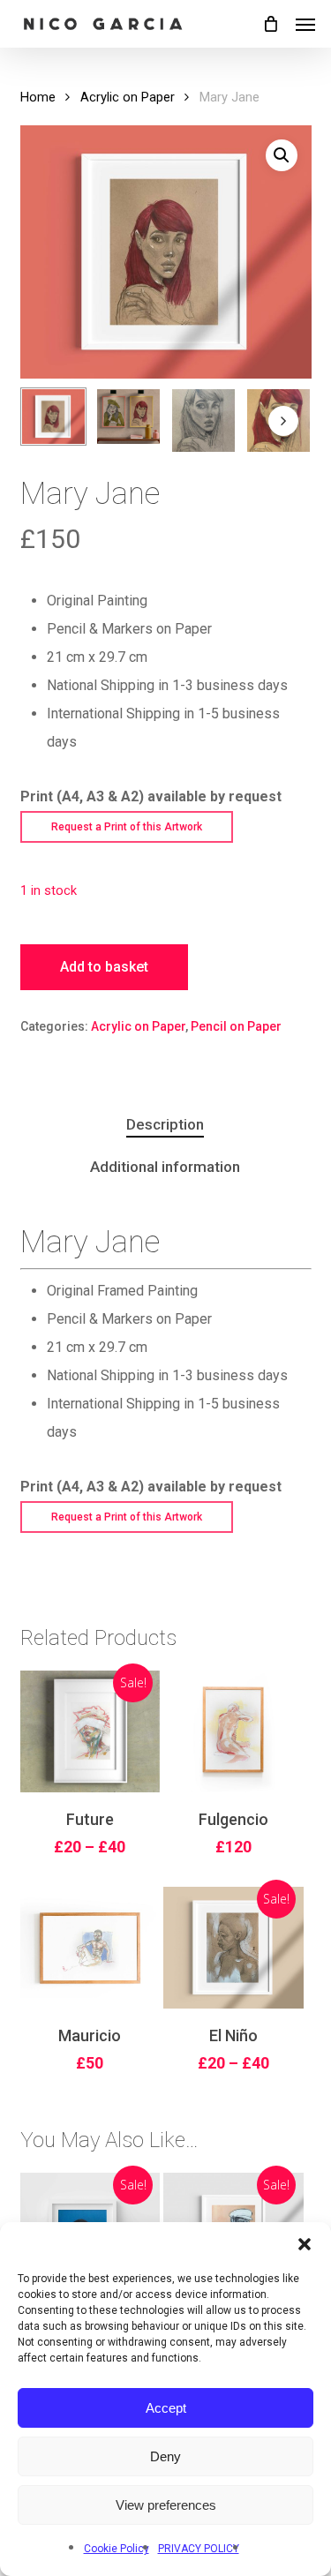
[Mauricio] (90, 1948)
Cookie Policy (117, 2549)
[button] (305, 2244)
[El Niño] (233, 1948)
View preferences (166, 2505)
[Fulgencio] (233, 1731)
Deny (165, 2456)
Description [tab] (165, 1124)
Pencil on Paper (236, 1026)
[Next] (283, 421)
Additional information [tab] (165, 1167)
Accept (166, 2408)
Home (38, 97)
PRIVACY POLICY (199, 2549)
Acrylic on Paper (128, 97)
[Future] (90, 1731)
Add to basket (104, 967)
